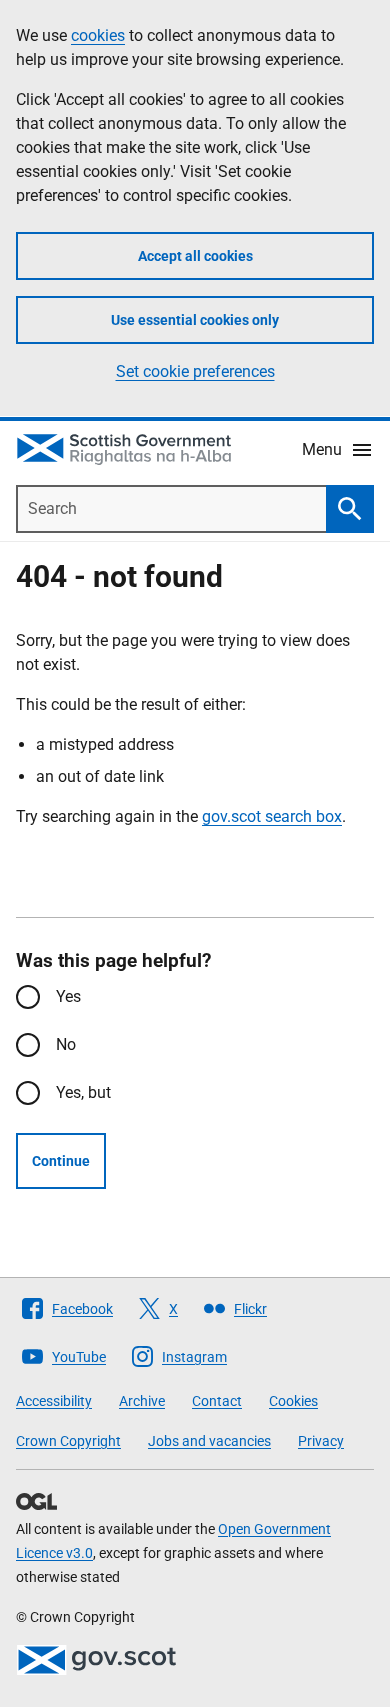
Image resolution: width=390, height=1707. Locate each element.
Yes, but (83, 1092)
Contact (217, 1401)
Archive (142, 1401)
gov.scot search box (272, 816)
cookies (98, 35)
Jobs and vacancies (209, 1441)
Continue (61, 1161)
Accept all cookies (195, 256)
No (66, 1044)
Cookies (293, 1401)
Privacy (321, 1441)
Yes (68, 996)
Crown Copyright (68, 1441)
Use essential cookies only (195, 320)
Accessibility (54, 1401)
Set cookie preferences (195, 371)
